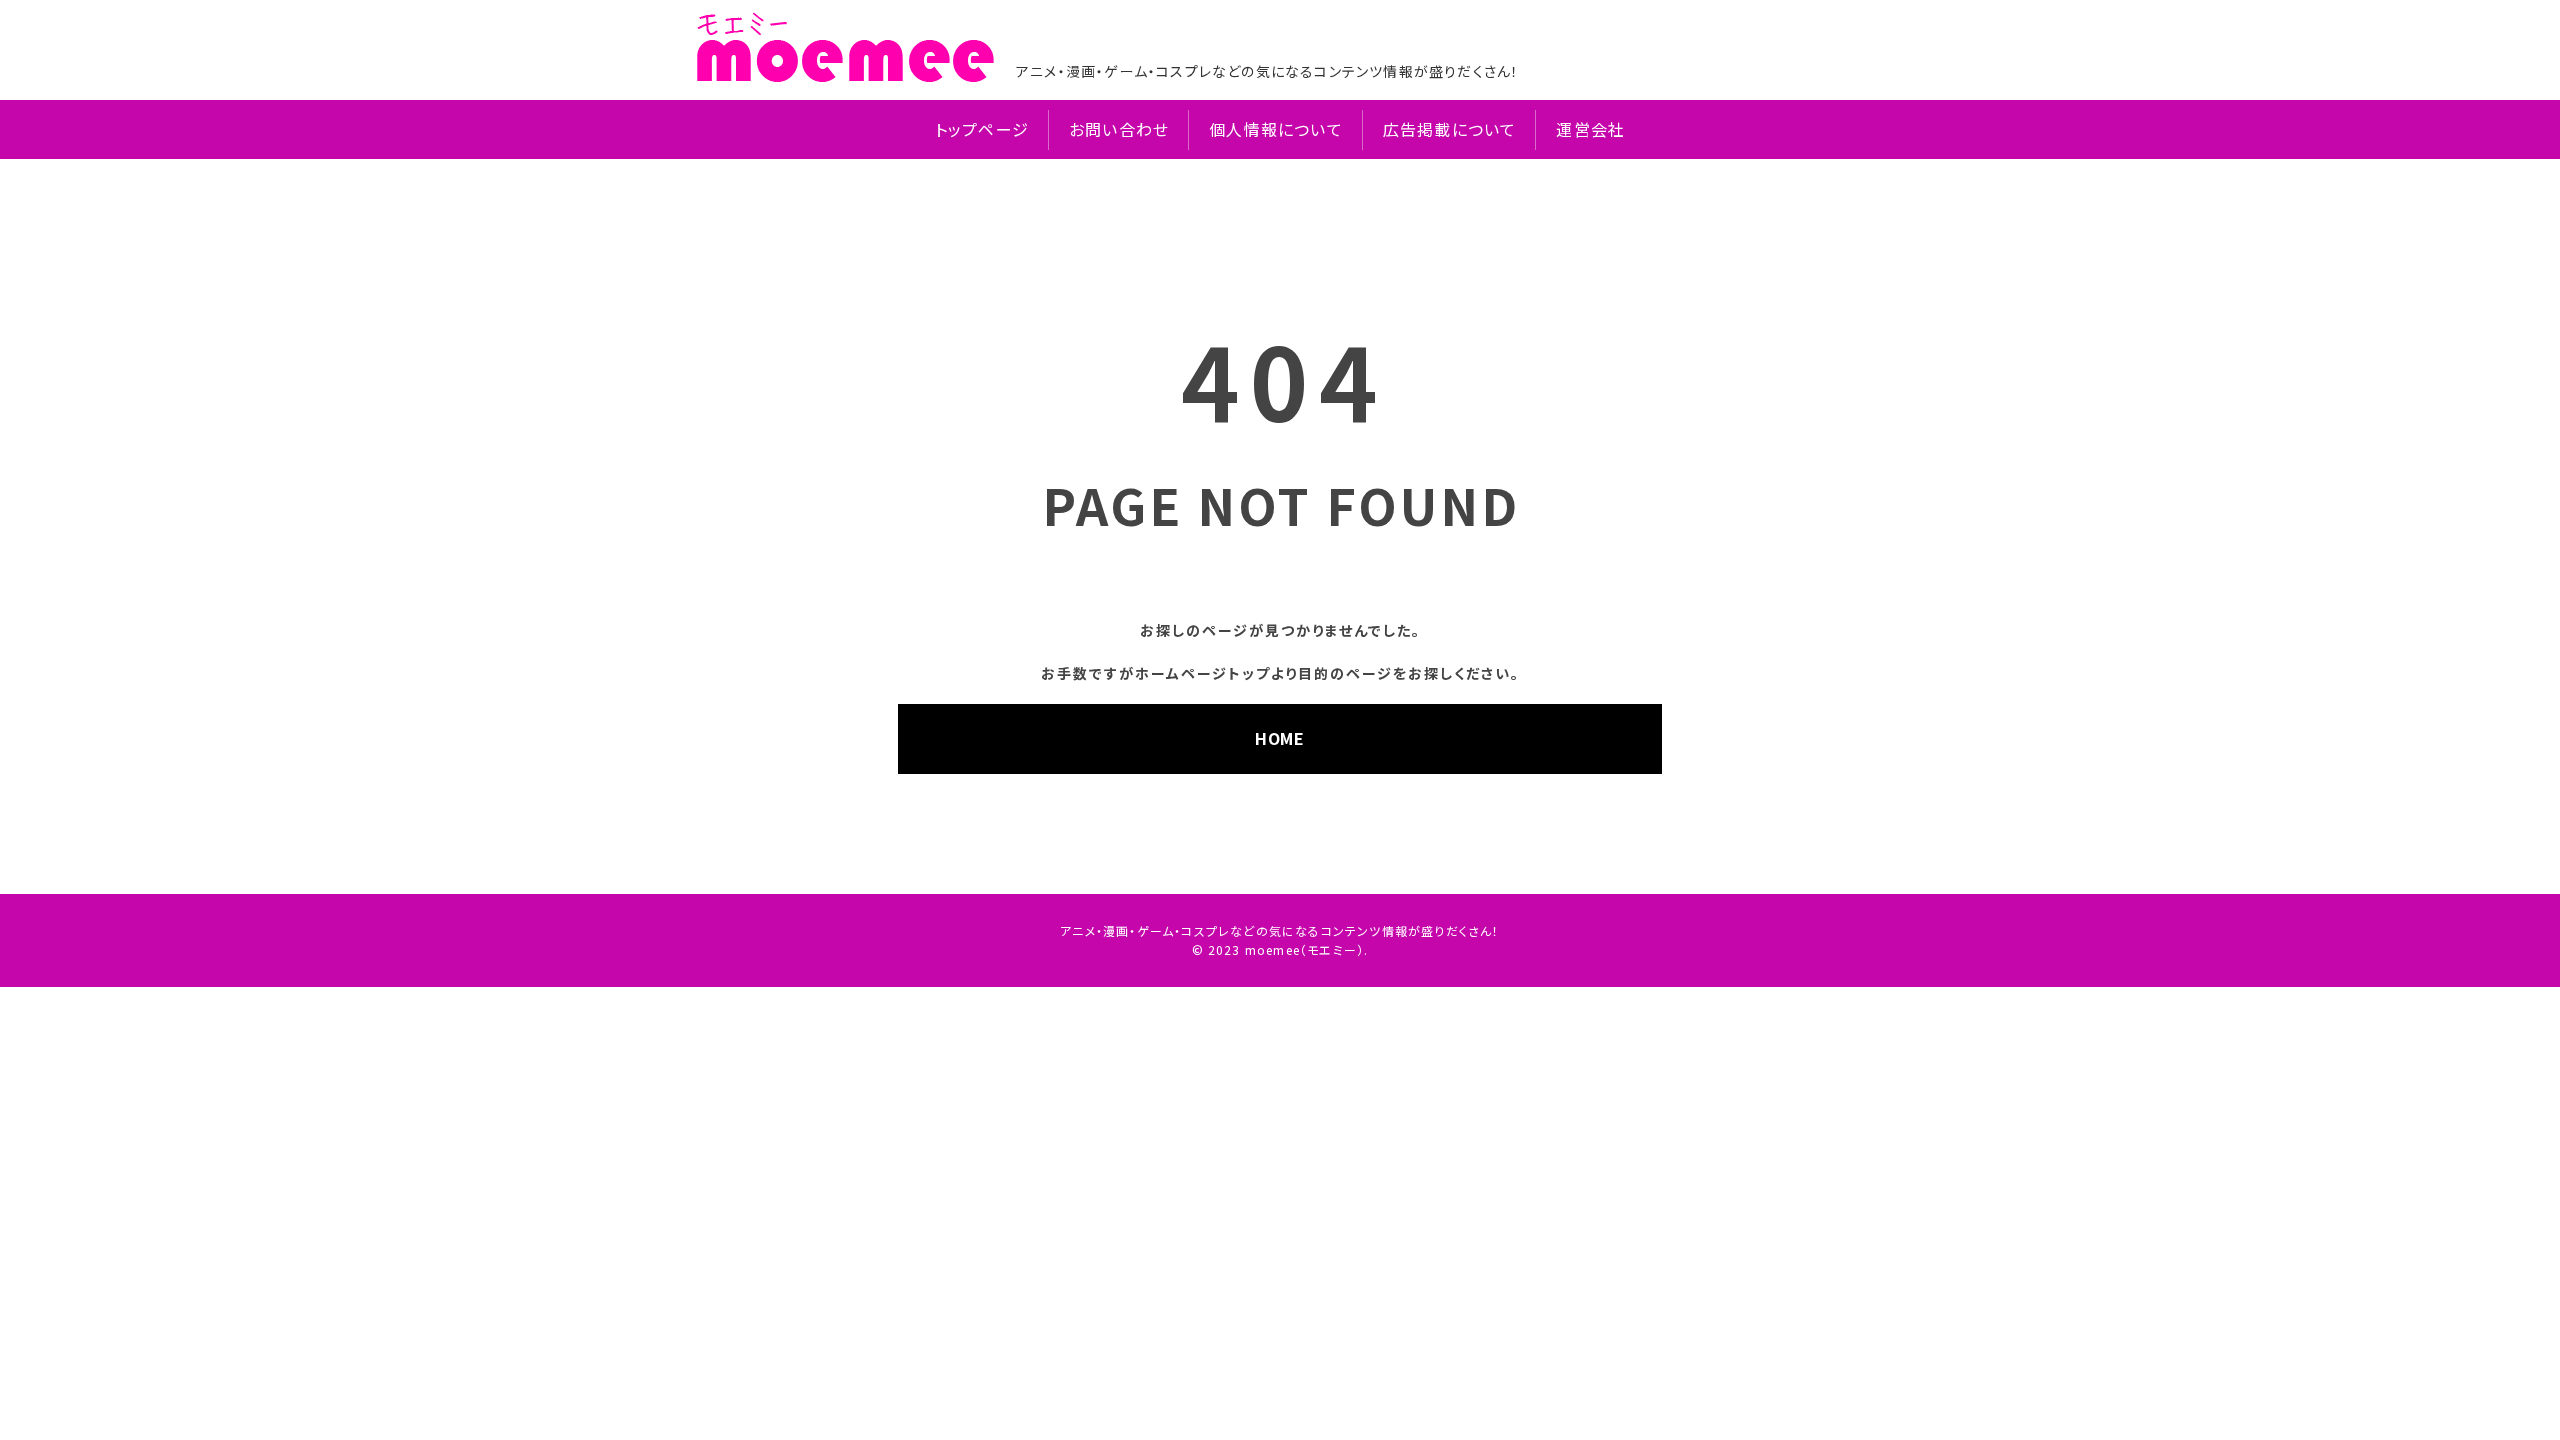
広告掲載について (1450, 129)
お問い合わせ (1119, 129)
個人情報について (1276, 129)
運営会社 (1590, 129)
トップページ (982, 129)
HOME (1280, 738)
